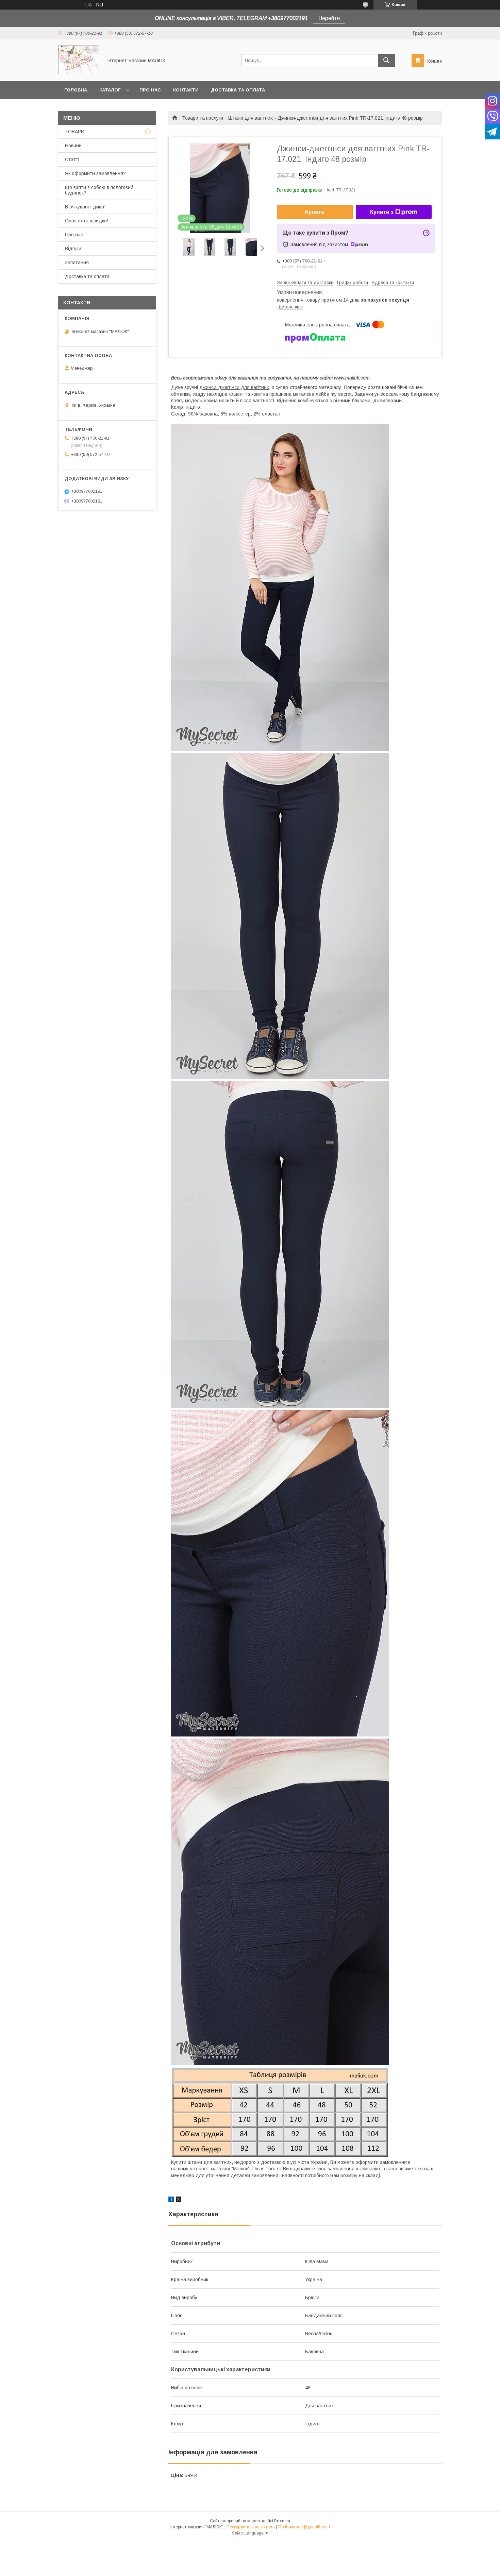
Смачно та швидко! (87, 221)
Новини (73, 146)
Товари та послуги (203, 118)
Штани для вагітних (251, 118)
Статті (72, 159)
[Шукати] (386, 61)
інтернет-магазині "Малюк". (220, 2169)
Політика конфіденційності (304, 2527)
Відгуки (73, 249)
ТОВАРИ (75, 132)
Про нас (150, 90)
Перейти (329, 18)
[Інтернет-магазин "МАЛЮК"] (79, 72)
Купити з (382, 212)
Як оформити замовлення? (95, 173)
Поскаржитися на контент (251, 2527)
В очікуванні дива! (85, 207)
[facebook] (171, 2200)
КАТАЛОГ (110, 90)
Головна (76, 90)
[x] (179, 2200)
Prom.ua (282, 2521)
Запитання (77, 262)
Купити (315, 212)
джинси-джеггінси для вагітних (234, 387)
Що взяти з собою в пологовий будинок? (99, 190)
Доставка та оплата (238, 90)
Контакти (186, 90)
